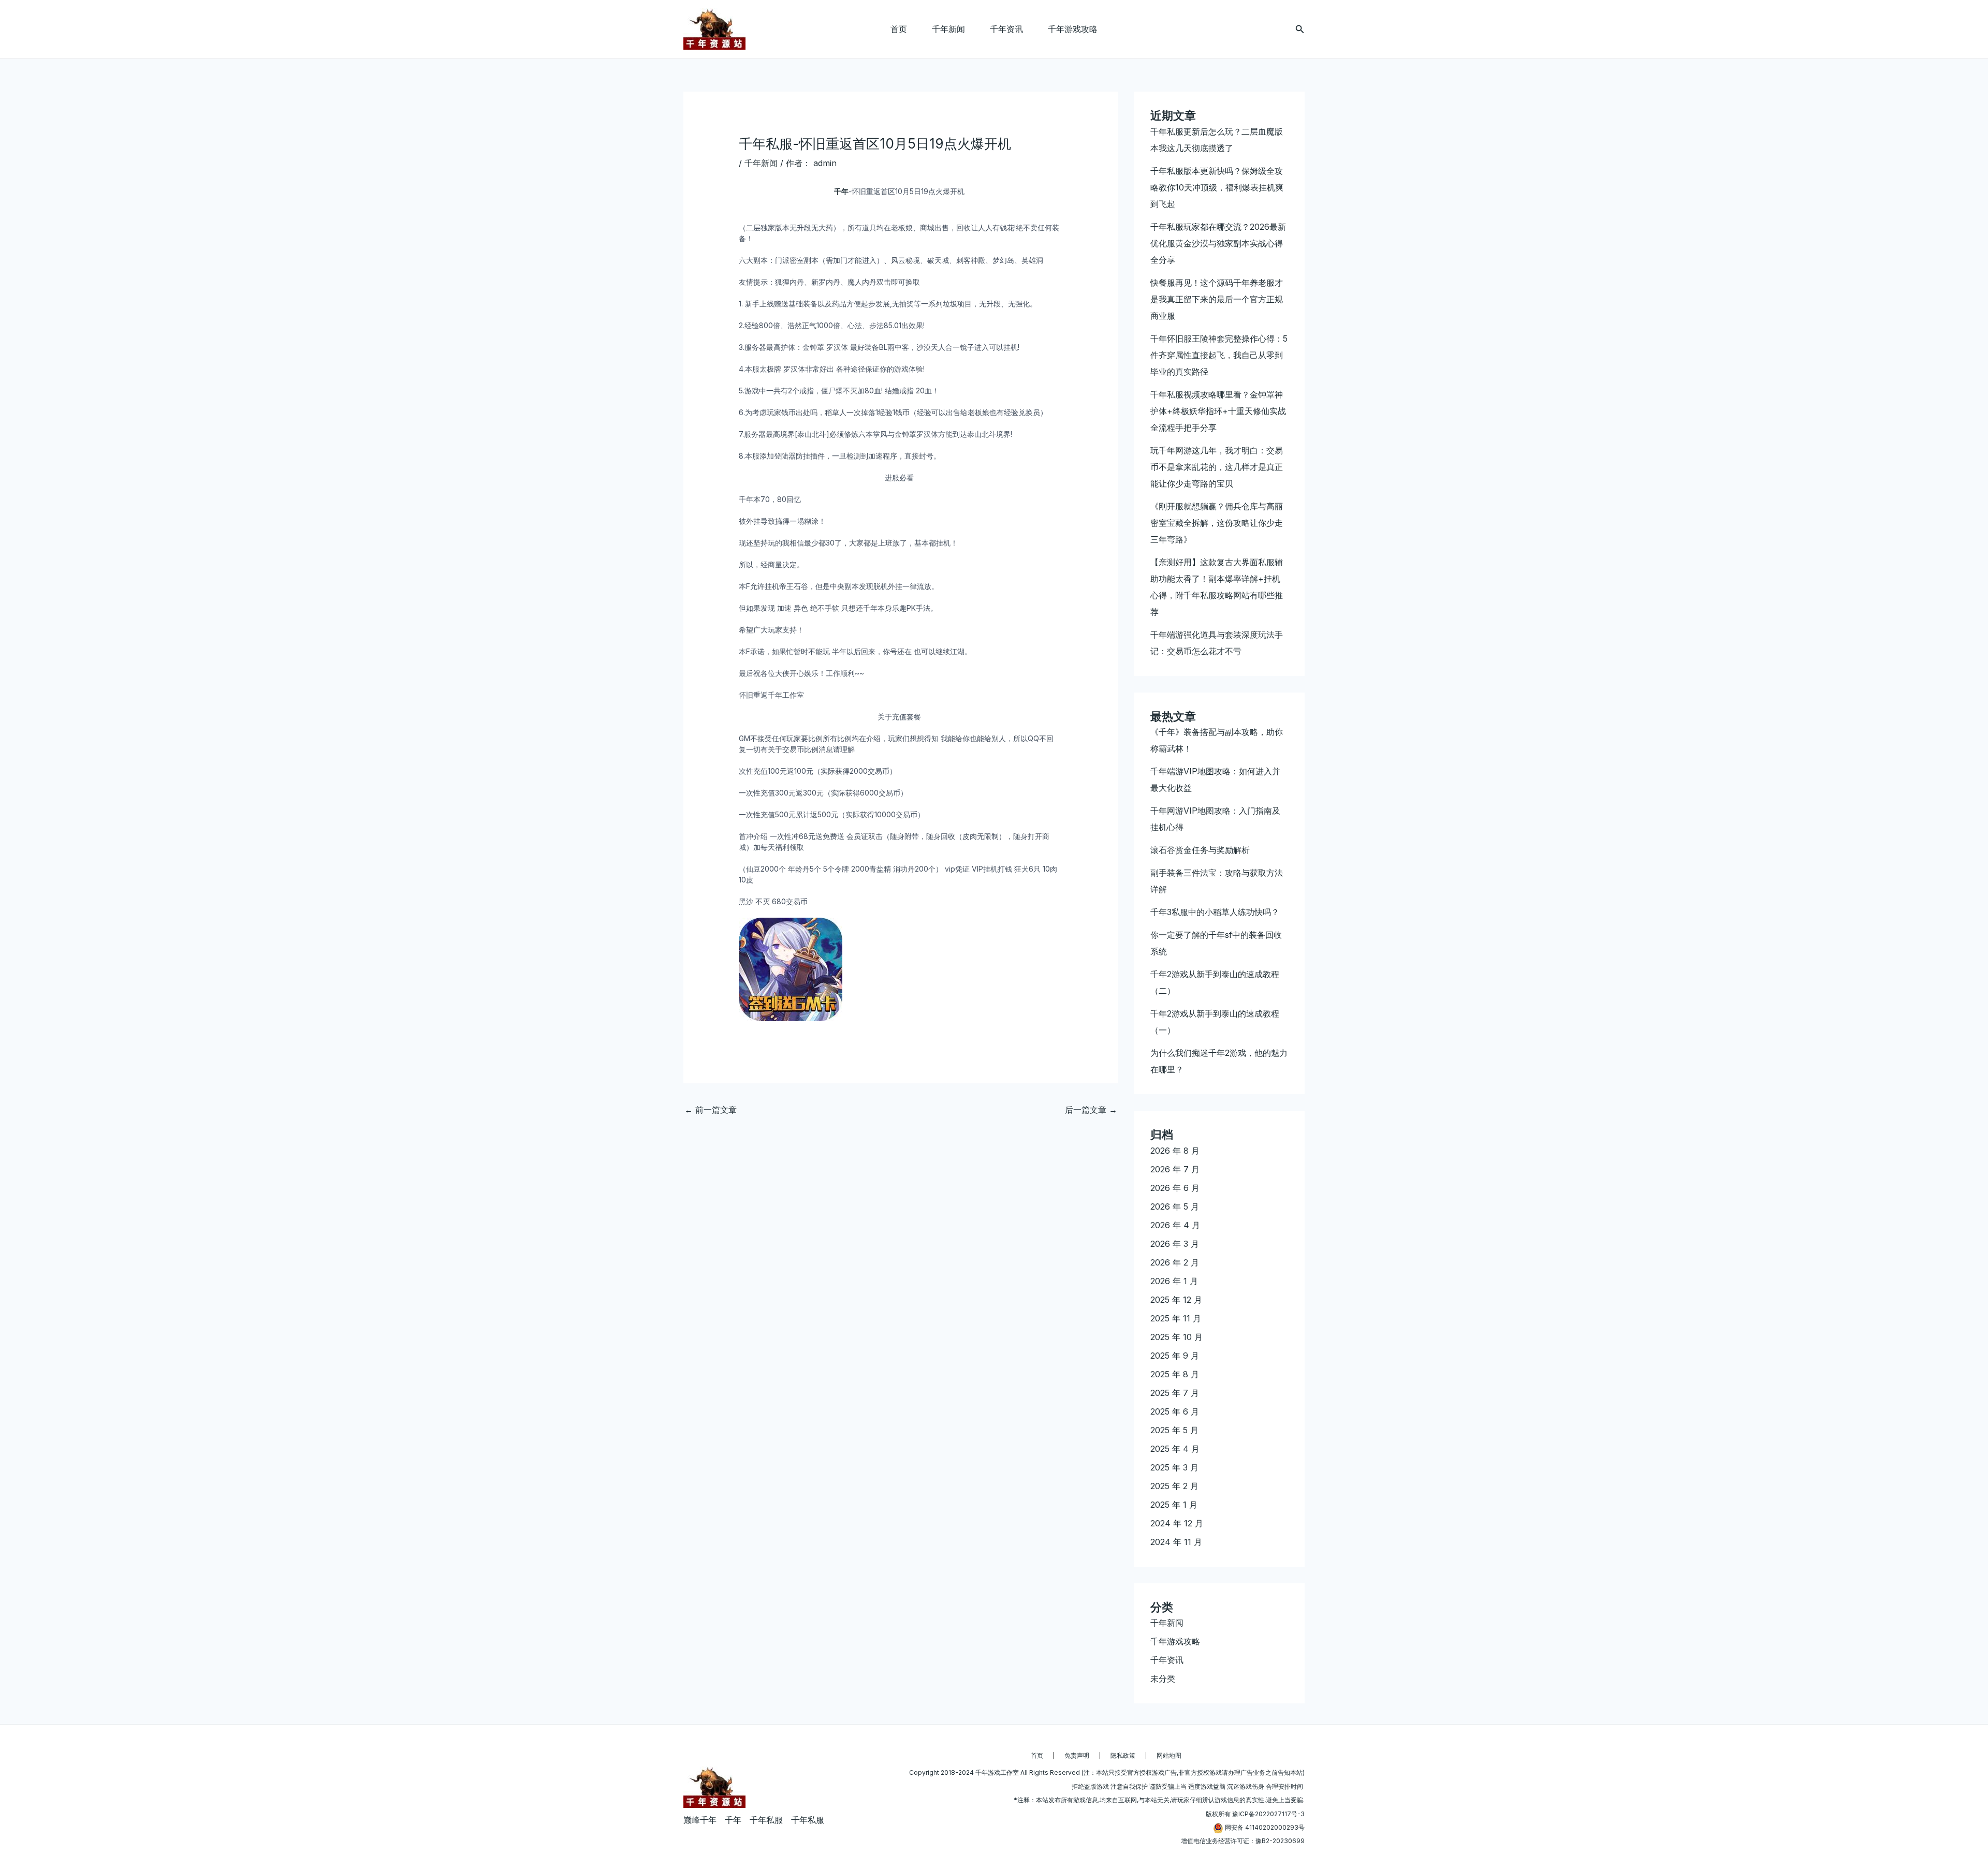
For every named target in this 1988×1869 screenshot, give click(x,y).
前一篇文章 (711, 1110)
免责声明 (1077, 1755)
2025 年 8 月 (1175, 1374)
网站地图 (1169, 1755)
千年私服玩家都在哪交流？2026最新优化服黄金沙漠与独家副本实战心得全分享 (1218, 243)
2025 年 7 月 (1175, 1393)
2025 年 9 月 (1175, 1356)
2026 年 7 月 (1175, 1169)
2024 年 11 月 (1176, 1542)
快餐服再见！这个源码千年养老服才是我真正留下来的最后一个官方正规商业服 (1217, 299)
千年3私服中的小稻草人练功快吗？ (1215, 912)
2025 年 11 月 (1176, 1318)
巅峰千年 (700, 1820)
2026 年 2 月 (1175, 1262)
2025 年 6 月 (1175, 1411)
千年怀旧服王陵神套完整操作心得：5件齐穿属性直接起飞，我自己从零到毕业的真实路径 (1219, 355)
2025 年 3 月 (1174, 1467)
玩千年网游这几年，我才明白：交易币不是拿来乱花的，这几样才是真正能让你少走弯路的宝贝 (1217, 467)
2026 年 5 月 (1175, 1206)
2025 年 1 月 (1174, 1505)
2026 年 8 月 (1175, 1151)
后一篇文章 (1091, 1110)
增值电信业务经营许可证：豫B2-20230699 (1243, 1841)
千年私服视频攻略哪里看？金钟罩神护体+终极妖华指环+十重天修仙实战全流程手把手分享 (1218, 411)
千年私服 (766, 1820)
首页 (899, 29)
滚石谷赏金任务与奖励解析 (1200, 850)
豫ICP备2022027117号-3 (1268, 1814)
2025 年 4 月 (1175, 1449)
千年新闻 (948, 29)
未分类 (1163, 1679)
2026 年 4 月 (1175, 1225)
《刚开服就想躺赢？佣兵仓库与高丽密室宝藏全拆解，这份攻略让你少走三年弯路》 (1217, 523)
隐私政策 (1123, 1755)
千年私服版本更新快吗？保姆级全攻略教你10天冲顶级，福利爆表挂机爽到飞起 (1217, 187)
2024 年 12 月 (1177, 1523)
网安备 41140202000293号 (1265, 1827)
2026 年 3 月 (1175, 1244)
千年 (841, 191)
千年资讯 (1006, 29)
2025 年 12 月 (1176, 1300)
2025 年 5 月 (1174, 1430)
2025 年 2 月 (1174, 1486)
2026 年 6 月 (1175, 1188)
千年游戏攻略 (1073, 29)
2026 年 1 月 (1174, 1281)
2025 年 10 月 (1176, 1337)
